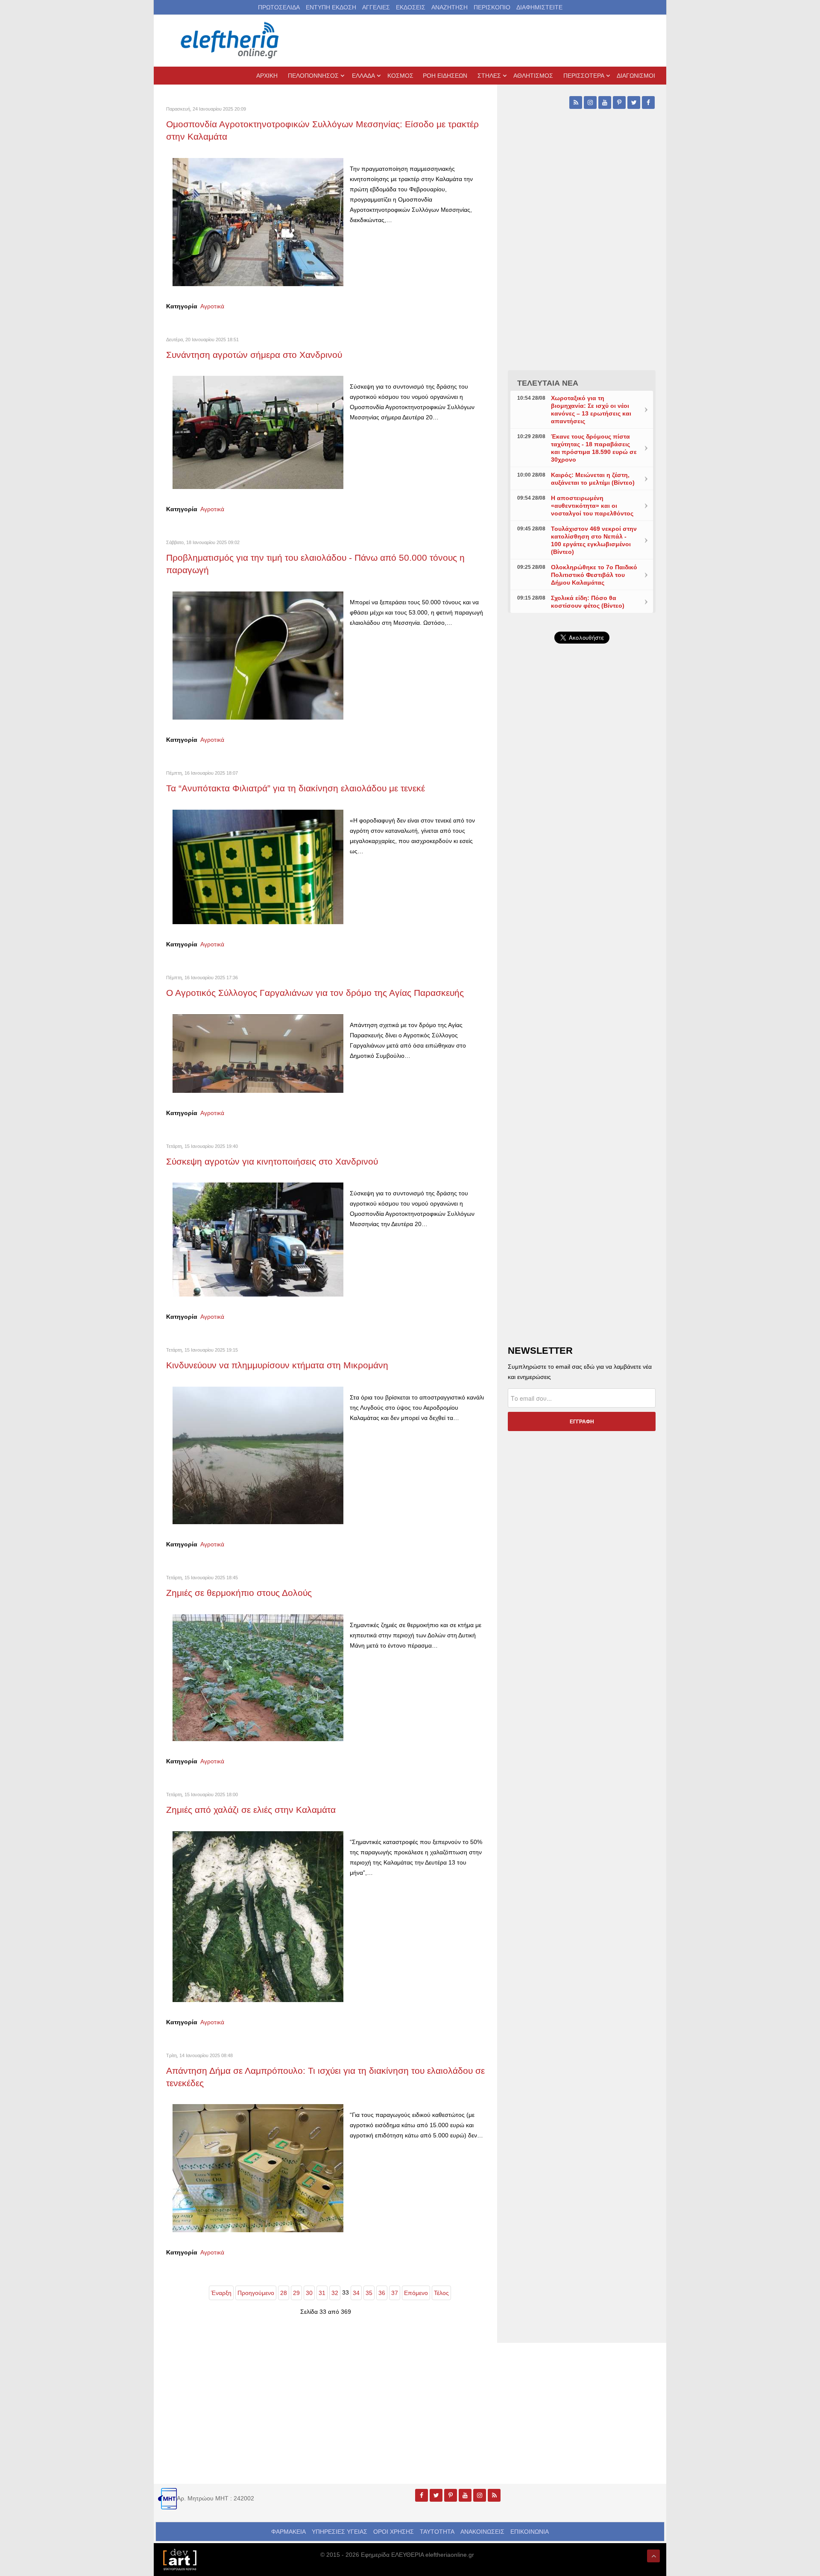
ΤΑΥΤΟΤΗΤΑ (437, 2532)
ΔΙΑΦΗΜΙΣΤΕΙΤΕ (539, 7)
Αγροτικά (212, 306)
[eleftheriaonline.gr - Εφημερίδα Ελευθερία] (231, 41)
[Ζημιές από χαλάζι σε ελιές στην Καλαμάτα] (258, 1916)
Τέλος (441, 2293)
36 (382, 2293)
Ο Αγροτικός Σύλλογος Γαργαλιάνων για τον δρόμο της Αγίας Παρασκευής (316, 993)
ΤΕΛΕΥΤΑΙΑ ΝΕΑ (548, 383)
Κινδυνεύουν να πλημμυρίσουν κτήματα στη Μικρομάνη (277, 1365)
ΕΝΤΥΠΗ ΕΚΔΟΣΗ (331, 7)
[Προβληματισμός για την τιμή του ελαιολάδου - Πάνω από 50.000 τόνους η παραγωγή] (258, 655)
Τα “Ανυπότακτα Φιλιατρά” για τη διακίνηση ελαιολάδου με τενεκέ (296, 788)
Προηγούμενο (256, 2293)
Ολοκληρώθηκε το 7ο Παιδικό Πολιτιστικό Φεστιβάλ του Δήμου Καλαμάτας (594, 575)
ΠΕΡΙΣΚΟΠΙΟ (492, 7)
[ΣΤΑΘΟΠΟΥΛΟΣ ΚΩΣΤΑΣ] (179, 2559)
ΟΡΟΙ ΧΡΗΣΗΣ (394, 2532)
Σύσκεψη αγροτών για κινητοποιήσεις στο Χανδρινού (272, 1161)
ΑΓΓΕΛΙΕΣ (376, 7)
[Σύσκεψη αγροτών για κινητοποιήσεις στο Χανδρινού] (258, 1239)
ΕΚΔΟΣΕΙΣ (411, 7)
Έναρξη (221, 2293)
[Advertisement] (582, 853)
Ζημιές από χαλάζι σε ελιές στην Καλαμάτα (251, 1810)
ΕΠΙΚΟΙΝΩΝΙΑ (530, 2532)
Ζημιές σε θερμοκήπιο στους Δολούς (239, 1593)
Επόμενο (416, 2293)
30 (309, 2293)
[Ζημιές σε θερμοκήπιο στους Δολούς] (258, 1677)
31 (322, 2293)
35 (369, 2293)
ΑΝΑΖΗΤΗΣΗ (450, 7)
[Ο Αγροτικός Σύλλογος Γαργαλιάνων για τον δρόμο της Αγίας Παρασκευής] (258, 1053)
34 (356, 2293)
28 (284, 2293)
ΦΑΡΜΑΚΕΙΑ (288, 2532)
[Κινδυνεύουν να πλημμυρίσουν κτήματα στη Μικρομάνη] (258, 1455)
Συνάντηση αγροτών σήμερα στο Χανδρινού (254, 355)
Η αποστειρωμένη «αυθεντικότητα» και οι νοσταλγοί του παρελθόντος (592, 506)
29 (296, 2293)
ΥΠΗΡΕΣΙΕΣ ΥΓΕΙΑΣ (340, 2532)
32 (335, 2293)
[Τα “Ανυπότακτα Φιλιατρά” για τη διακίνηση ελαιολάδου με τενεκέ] (258, 866)
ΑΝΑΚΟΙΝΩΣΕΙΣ (482, 2532)
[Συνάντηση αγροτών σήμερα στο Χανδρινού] (258, 432)
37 (395, 2293)
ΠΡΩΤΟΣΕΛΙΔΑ (279, 7)
